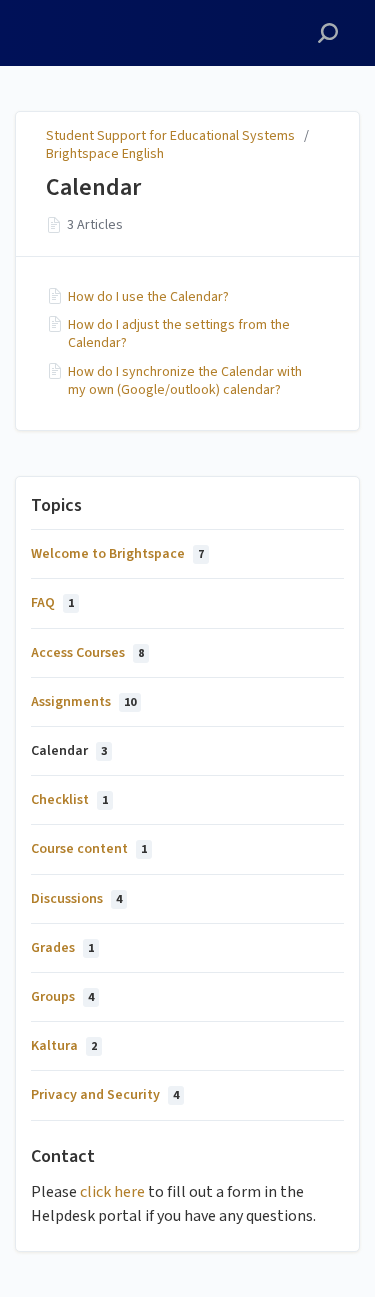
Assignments (83, 702)
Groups (62, 997)
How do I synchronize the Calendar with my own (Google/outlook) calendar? (185, 381)
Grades (62, 948)
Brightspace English (105, 154)
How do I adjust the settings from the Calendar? (179, 334)
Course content (89, 849)
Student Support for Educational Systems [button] (100, 23)
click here (112, 1192)
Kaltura (64, 1046)
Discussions (76, 899)
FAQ (52, 603)
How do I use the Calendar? (148, 297)
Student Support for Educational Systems (170, 136)
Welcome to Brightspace (117, 554)
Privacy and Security (105, 1095)
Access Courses (87, 653)
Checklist (69, 800)
